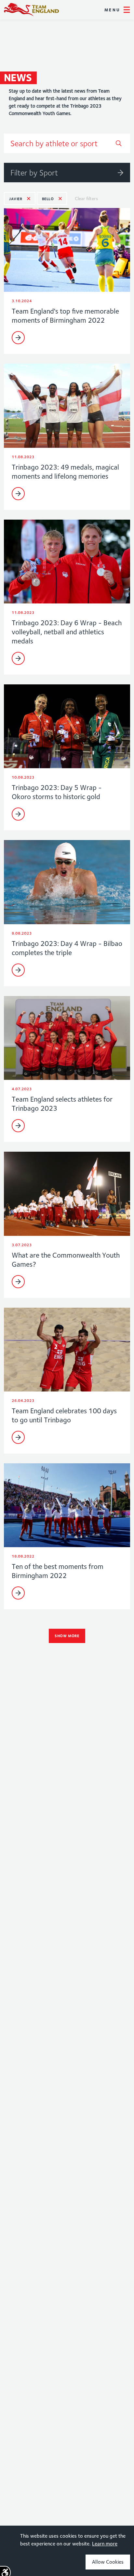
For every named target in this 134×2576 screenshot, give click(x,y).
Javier (16, 199)
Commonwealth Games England (31, 10)
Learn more (105, 2544)
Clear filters (86, 199)
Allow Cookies (108, 2562)
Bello (48, 199)
